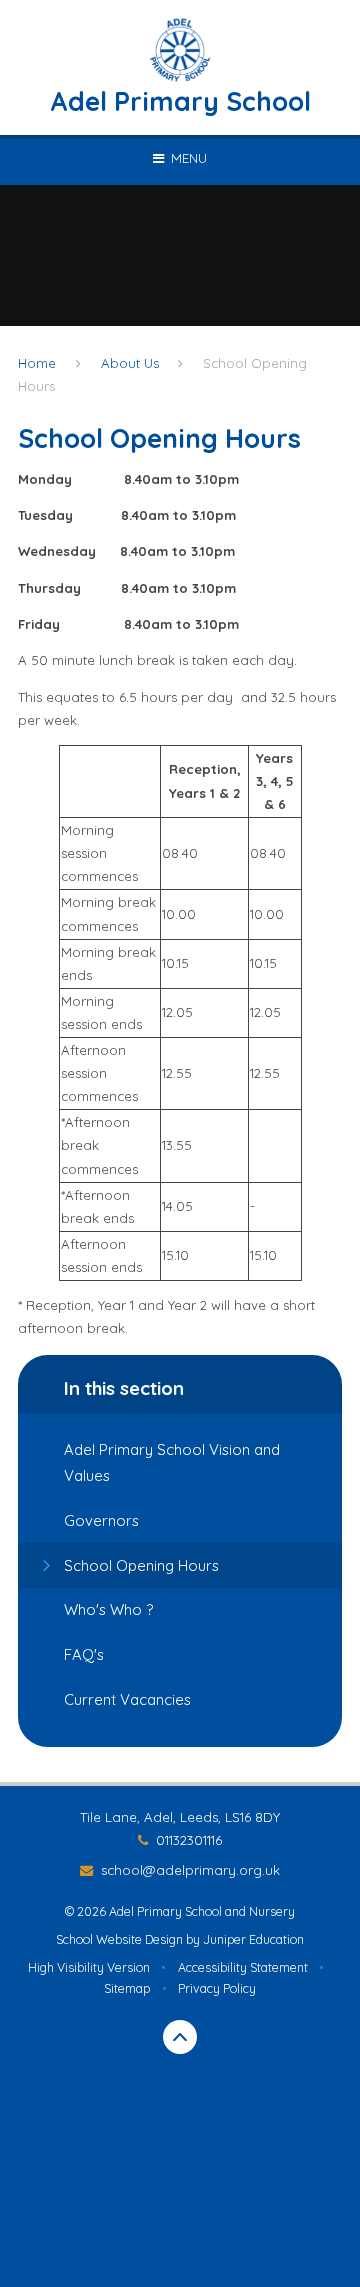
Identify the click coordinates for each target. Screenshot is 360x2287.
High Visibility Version (89, 1967)
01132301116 (188, 1840)
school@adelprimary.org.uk (190, 1870)
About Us (130, 363)
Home (37, 363)
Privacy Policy (217, 1988)
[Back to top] (180, 2037)
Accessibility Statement (243, 1967)
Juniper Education (253, 1939)
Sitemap (127, 1988)
